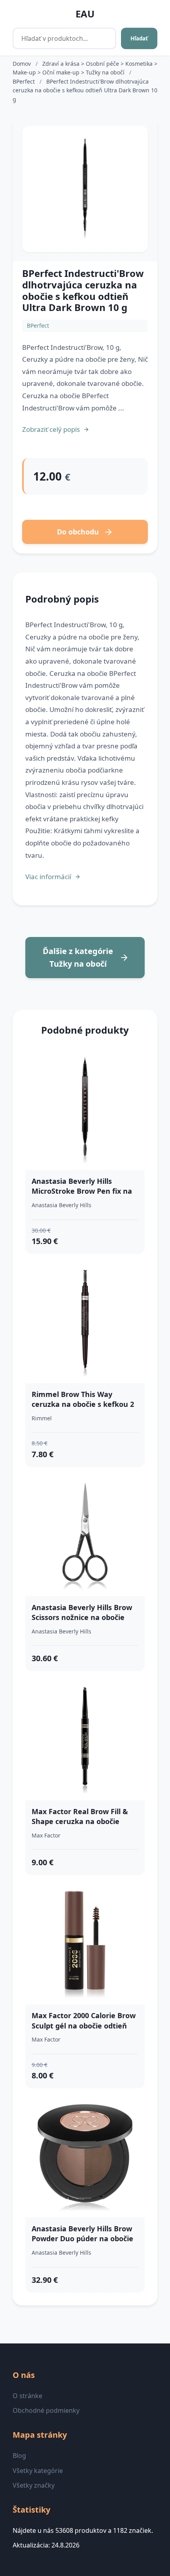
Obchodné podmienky (46, 2410)
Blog (19, 2456)
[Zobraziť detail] (85, 189)
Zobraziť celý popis (51, 429)
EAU (85, 14)
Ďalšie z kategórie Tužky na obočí (78, 957)
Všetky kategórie (38, 2471)
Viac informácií (48, 877)
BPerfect (25, 81)
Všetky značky (34, 2485)
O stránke (27, 2396)
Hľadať (139, 38)
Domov (22, 64)
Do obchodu (78, 532)
